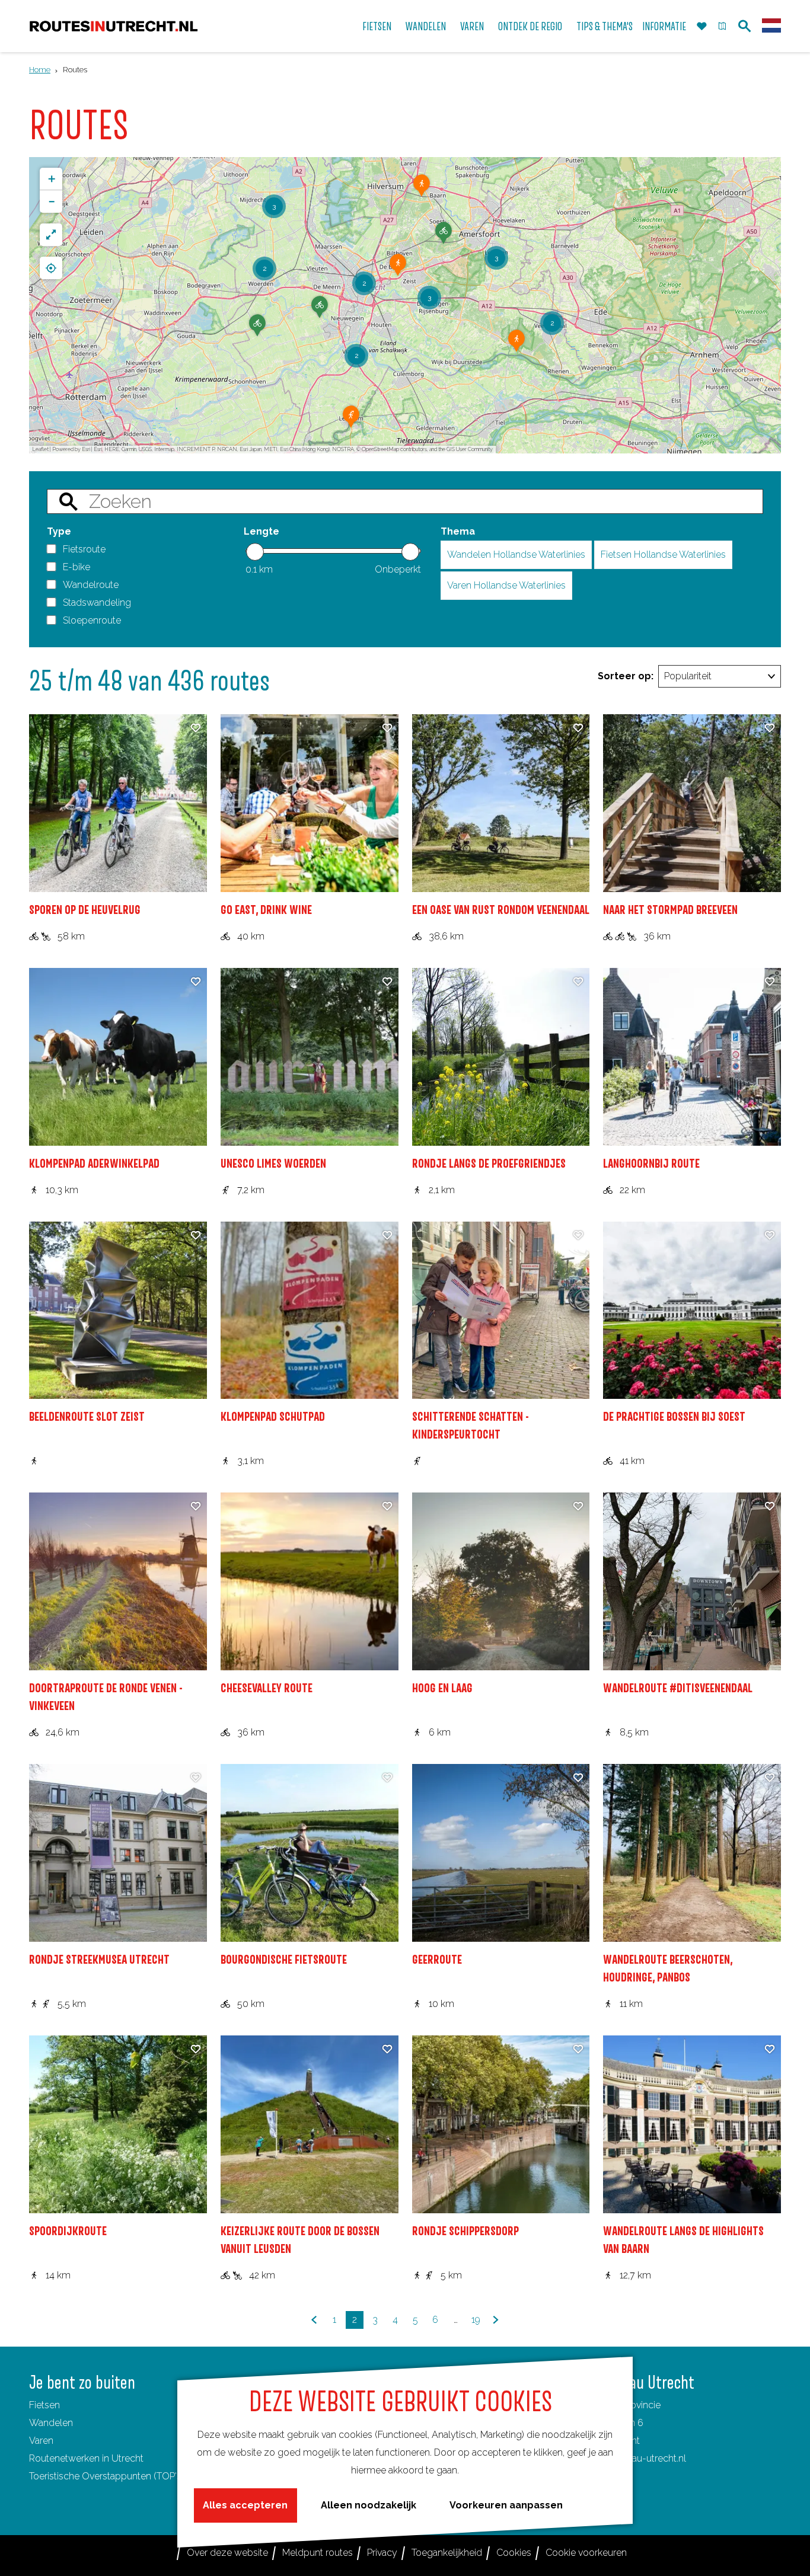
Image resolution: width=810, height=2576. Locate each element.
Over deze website (227, 2553)
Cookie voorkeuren (586, 2553)
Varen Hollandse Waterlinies (506, 585)
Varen (41, 2441)
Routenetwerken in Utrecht (86, 2458)
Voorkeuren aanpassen (506, 2505)
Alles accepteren (245, 2505)
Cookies (514, 2553)
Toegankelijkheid (447, 2553)
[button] (422, 190)
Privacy (382, 2553)
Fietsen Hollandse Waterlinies (663, 554)
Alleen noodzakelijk (369, 2505)
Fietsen (44, 2405)
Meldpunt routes (318, 2553)
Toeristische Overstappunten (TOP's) (106, 2476)
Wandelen (51, 2423)
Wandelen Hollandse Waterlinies (516, 554)
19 (477, 2321)
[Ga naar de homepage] (114, 26)
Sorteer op (626, 676)
